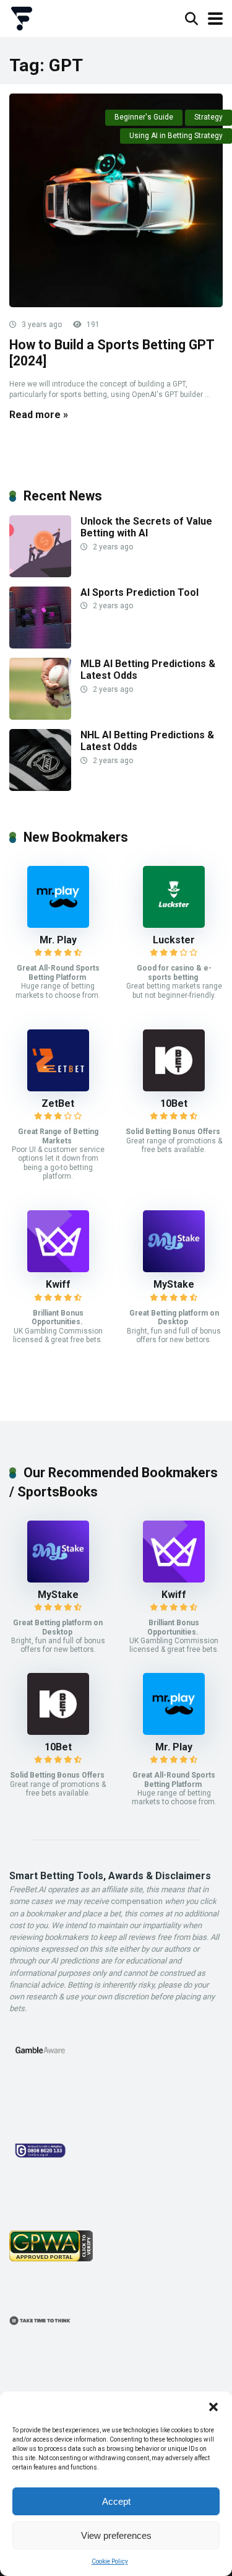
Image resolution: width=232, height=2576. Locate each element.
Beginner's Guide (144, 117)
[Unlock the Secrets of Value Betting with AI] (40, 574)
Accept (116, 2501)
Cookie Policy (110, 2561)
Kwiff (58, 1284)
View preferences (116, 2535)
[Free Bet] (22, 17)
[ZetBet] (58, 1088)
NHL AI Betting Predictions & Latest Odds (147, 741)
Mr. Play (58, 940)
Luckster (174, 940)
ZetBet (58, 1103)
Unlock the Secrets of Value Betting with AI (146, 527)
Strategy (208, 117)
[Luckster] (174, 924)
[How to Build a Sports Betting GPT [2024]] (116, 200)
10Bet (174, 1103)
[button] (213, 2407)
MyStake (174, 1284)
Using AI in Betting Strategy (176, 136)
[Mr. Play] (58, 924)
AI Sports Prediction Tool (140, 592)
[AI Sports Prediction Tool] (40, 645)
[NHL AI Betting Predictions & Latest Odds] (40, 788)
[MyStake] (174, 1269)
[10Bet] (174, 1088)
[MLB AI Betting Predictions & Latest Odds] (40, 716)
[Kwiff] (58, 1269)
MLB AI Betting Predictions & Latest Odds (148, 670)
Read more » (39, 415)
